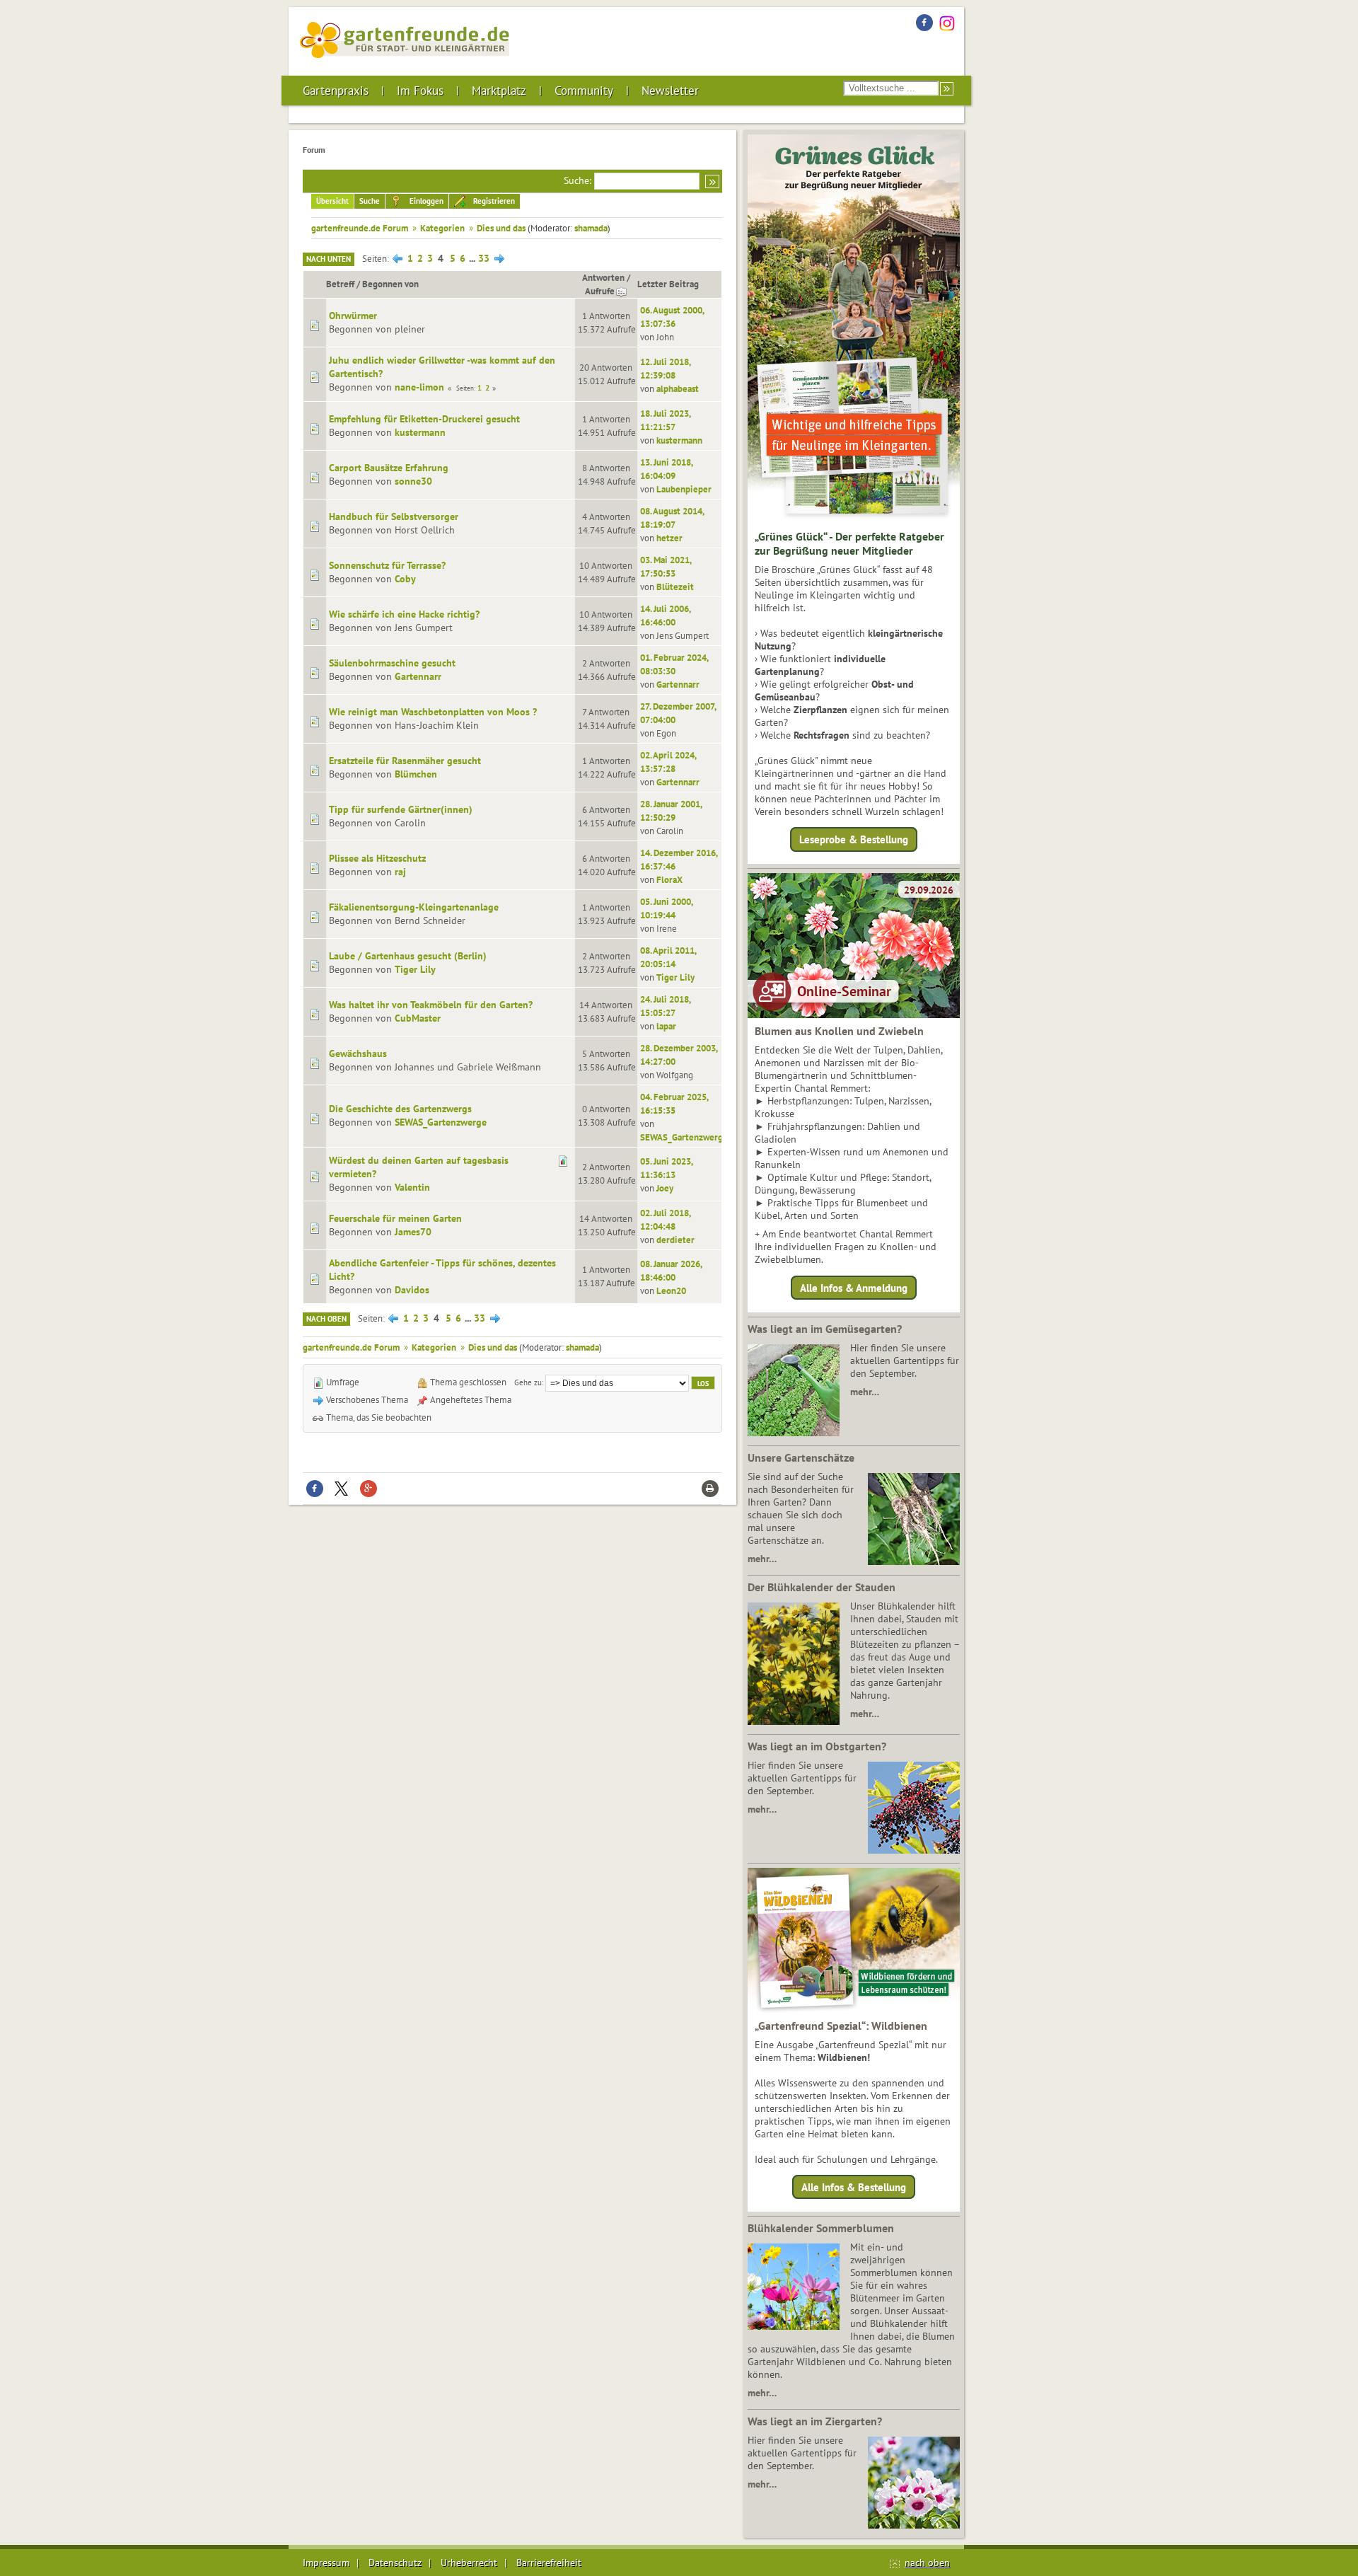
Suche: (578, 180)
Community (584, 91)
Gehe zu (528, 1382)
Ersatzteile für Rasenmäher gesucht (405, 761)
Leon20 (671, 1290)
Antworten (603, 277)
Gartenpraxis (336, 91)
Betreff (340, 284)
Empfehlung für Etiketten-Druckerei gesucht (424, 419)
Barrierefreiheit (549, 2563)
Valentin (412, 1187)
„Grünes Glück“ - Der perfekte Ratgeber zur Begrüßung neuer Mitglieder (849, 543)
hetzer (669, 538)
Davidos (412, 1290)
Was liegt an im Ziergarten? (815, 2421)
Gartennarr (418, 676)
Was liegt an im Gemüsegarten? (825, 1329)
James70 (413, 1232)
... (473, 258)
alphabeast (678, 388)
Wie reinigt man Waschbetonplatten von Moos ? (433, 712)
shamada (591, 228)
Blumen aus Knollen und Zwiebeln (839, 1031)
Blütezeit (675, 587)
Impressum (326, 2563)
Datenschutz (395, 2563)
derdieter (675, 1240)
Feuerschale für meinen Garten (395, 1218)
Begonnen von (390, 284)
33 (484, 258)
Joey (665, 1188)
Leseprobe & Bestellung (854, 839)
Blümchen (416, 774)
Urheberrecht (469, 2563)
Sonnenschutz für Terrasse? (387, 565)
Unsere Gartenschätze (801, 1457)
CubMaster (418, 1018)
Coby (405, 579)
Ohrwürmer (353, 316)
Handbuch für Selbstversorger (394, 516)
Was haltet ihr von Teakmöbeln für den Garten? (431, 1005)
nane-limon (419, 387)
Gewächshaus (358, 1053)
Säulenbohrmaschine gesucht (392, 663)
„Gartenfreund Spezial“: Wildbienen (841, 2026)
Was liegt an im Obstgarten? (817, 1746)
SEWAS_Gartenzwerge (441, 1122)
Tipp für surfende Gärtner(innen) (401, 809)
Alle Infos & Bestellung (854, 2187)
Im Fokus (420, 91)
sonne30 (413, 481)
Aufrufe (600, 291)
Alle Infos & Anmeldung (854, 1287)
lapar (666, 1026)
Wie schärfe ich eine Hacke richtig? (404, 614)
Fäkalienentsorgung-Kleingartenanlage (414, 907)
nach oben (927, 2563)
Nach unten (329, 259)
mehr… (865, 1392)
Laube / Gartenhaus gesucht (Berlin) (408, 956)
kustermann (420, 432)
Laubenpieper (684, 489)
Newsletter (670, 91)
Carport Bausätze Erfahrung (389, 468)
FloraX (669, 879)
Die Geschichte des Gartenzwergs (400, 1109)
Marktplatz (499, 91)
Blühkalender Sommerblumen (821, 2228)
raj (400, 872)
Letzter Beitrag (668, 284)
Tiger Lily (415, 969)
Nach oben (326, 1319)
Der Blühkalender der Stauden (822, 1587)
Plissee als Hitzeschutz (377, 858)
